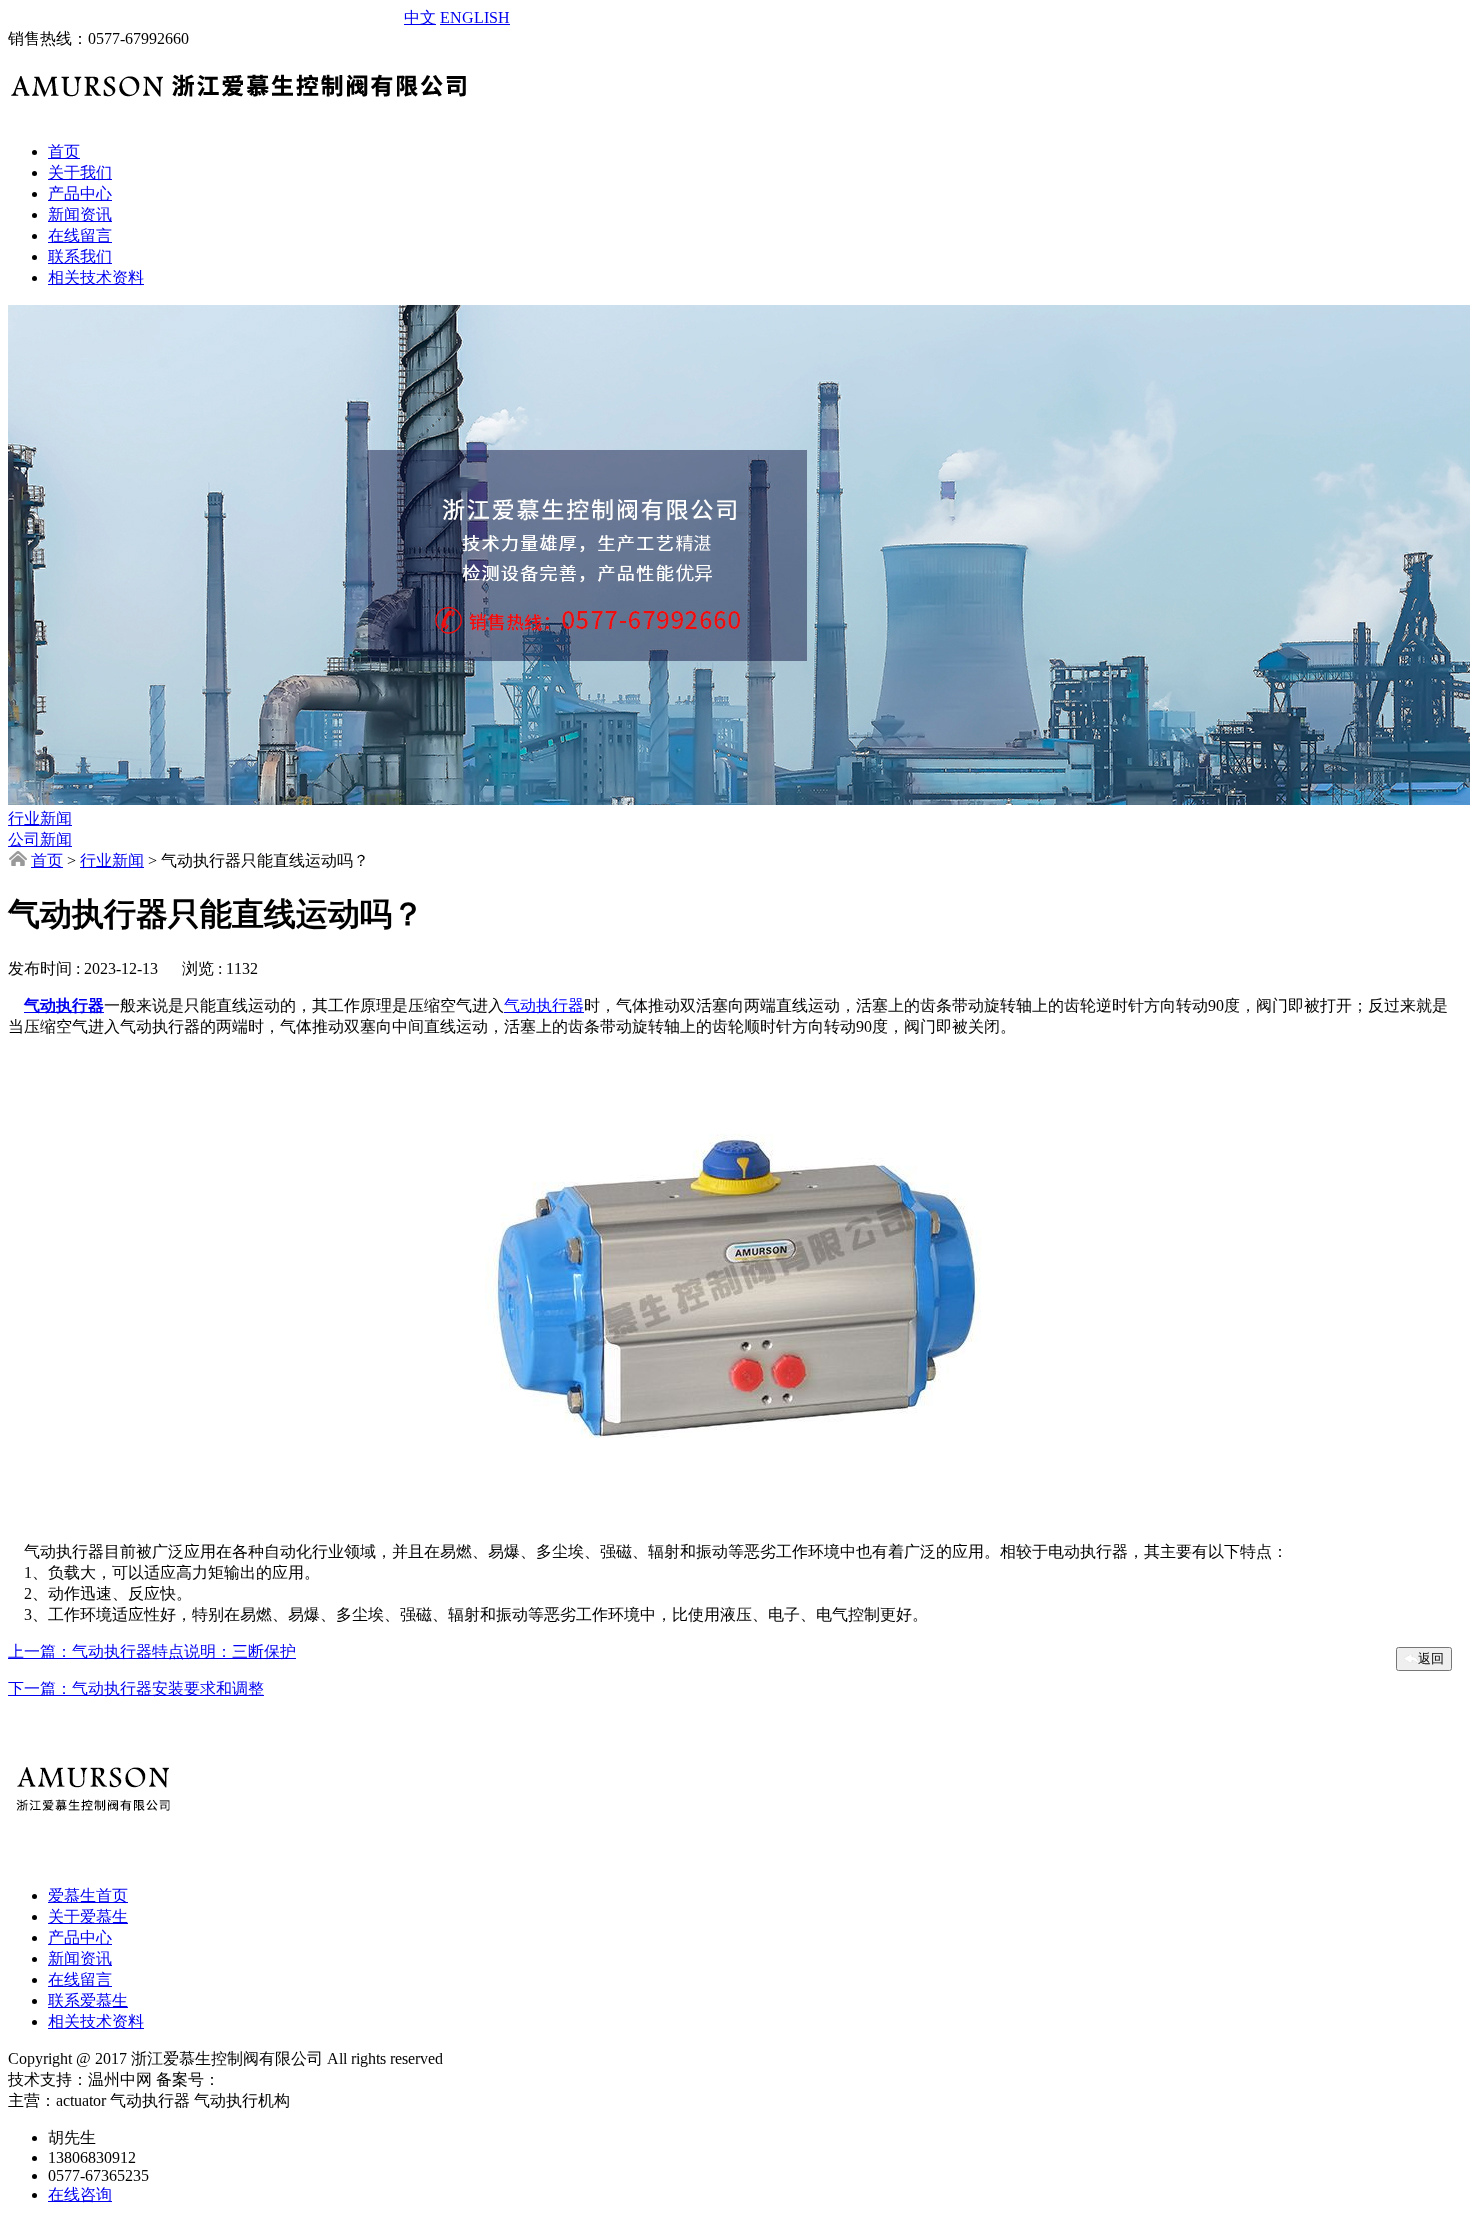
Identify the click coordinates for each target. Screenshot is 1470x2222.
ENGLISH (475, 17)
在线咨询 (80, 2194)
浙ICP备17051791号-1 (295, 2079)
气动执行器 (64, 1005)
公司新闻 (40, 839)
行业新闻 (40, 818)
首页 (47, 860)
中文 (420, 17)
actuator (104, 16)
